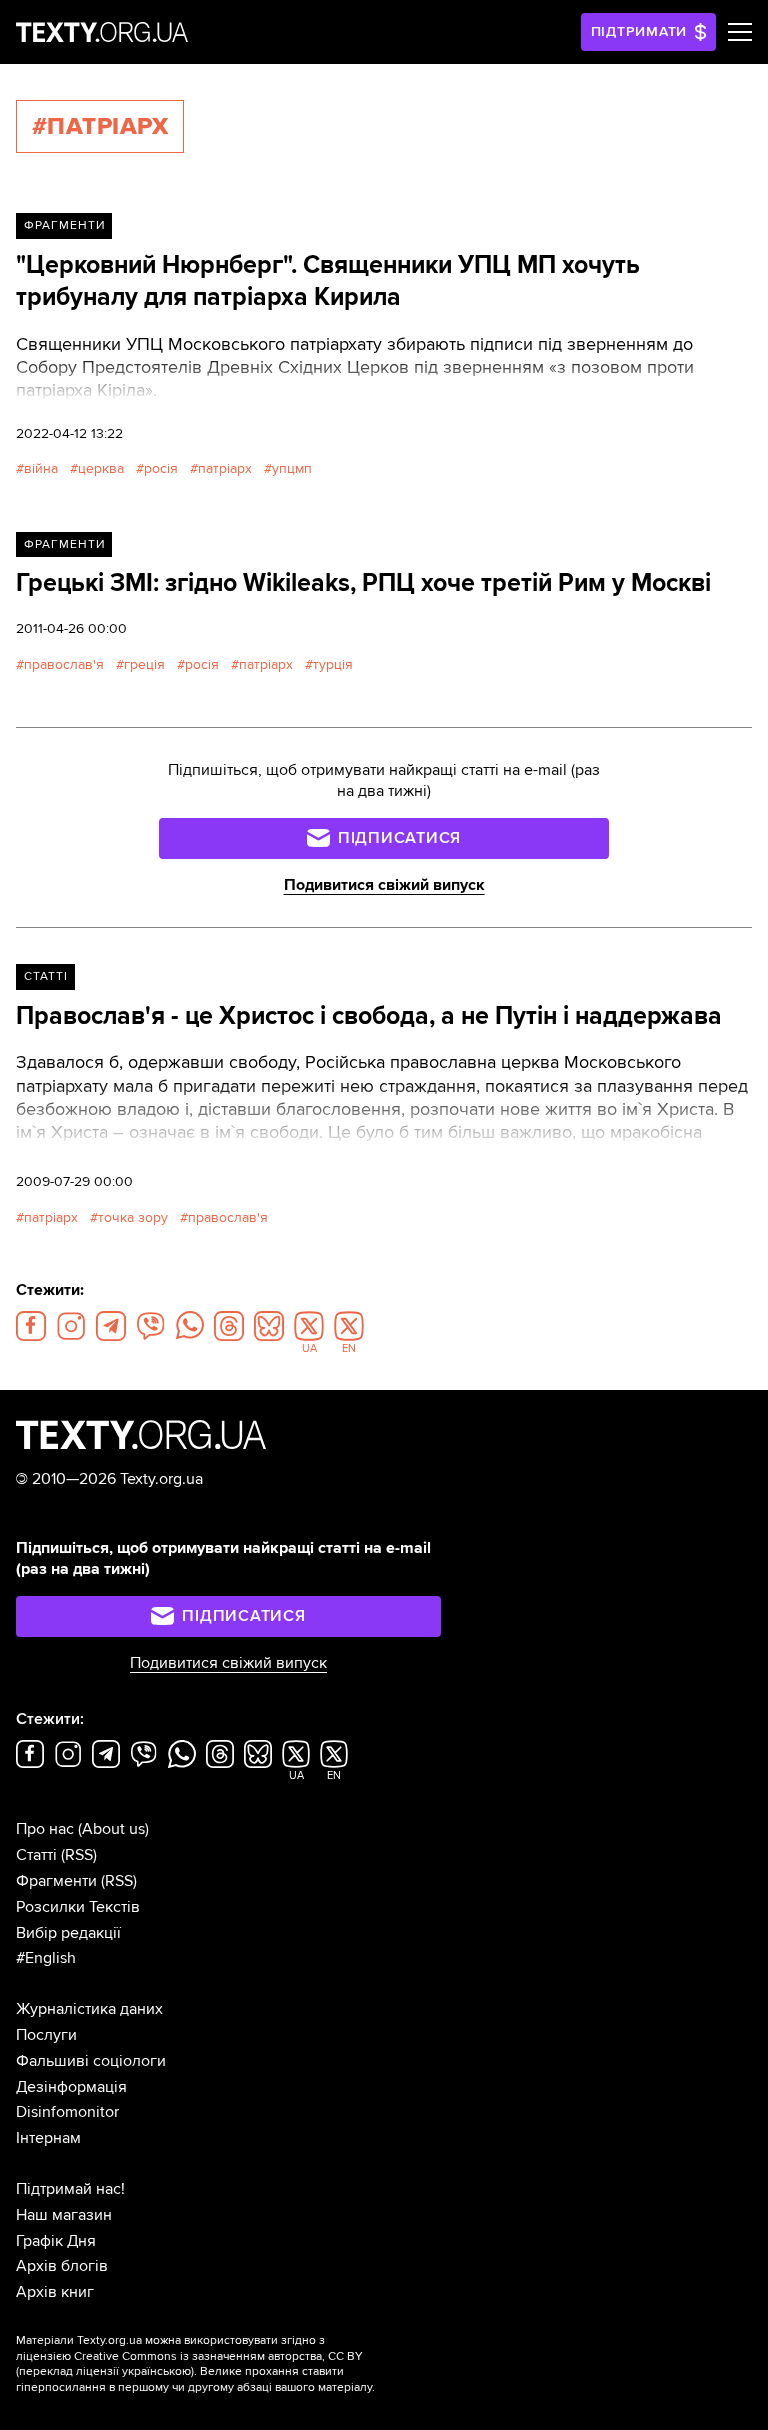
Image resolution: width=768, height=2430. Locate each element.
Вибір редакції (68, 1933)
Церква (101, 468)
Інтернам (48, 2138)
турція (333, 664)
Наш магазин (64, 2215)
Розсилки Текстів (78, 1907)
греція (144, 664)
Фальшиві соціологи (91, 2061)
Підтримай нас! (70, 2189)
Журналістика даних (89, 2009)
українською (156, 2371)
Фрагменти (64, 225)
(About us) (113, 1829)
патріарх (225, 468)
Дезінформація (71, 2087)
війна (41, 468)
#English (46, 1958)
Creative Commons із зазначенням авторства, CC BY (218, 2356)
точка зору (133, 1217)
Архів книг (55, 2292)
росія (161, 468)
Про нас (45, 1829)
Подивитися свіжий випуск (384, 885)
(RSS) (79, 1855)
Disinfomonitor (67, 2112)
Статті (46, 976)
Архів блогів (62, 2266)
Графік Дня (56, 2241)
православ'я (64, 664)
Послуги (46, 2035)
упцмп (292, 468)
